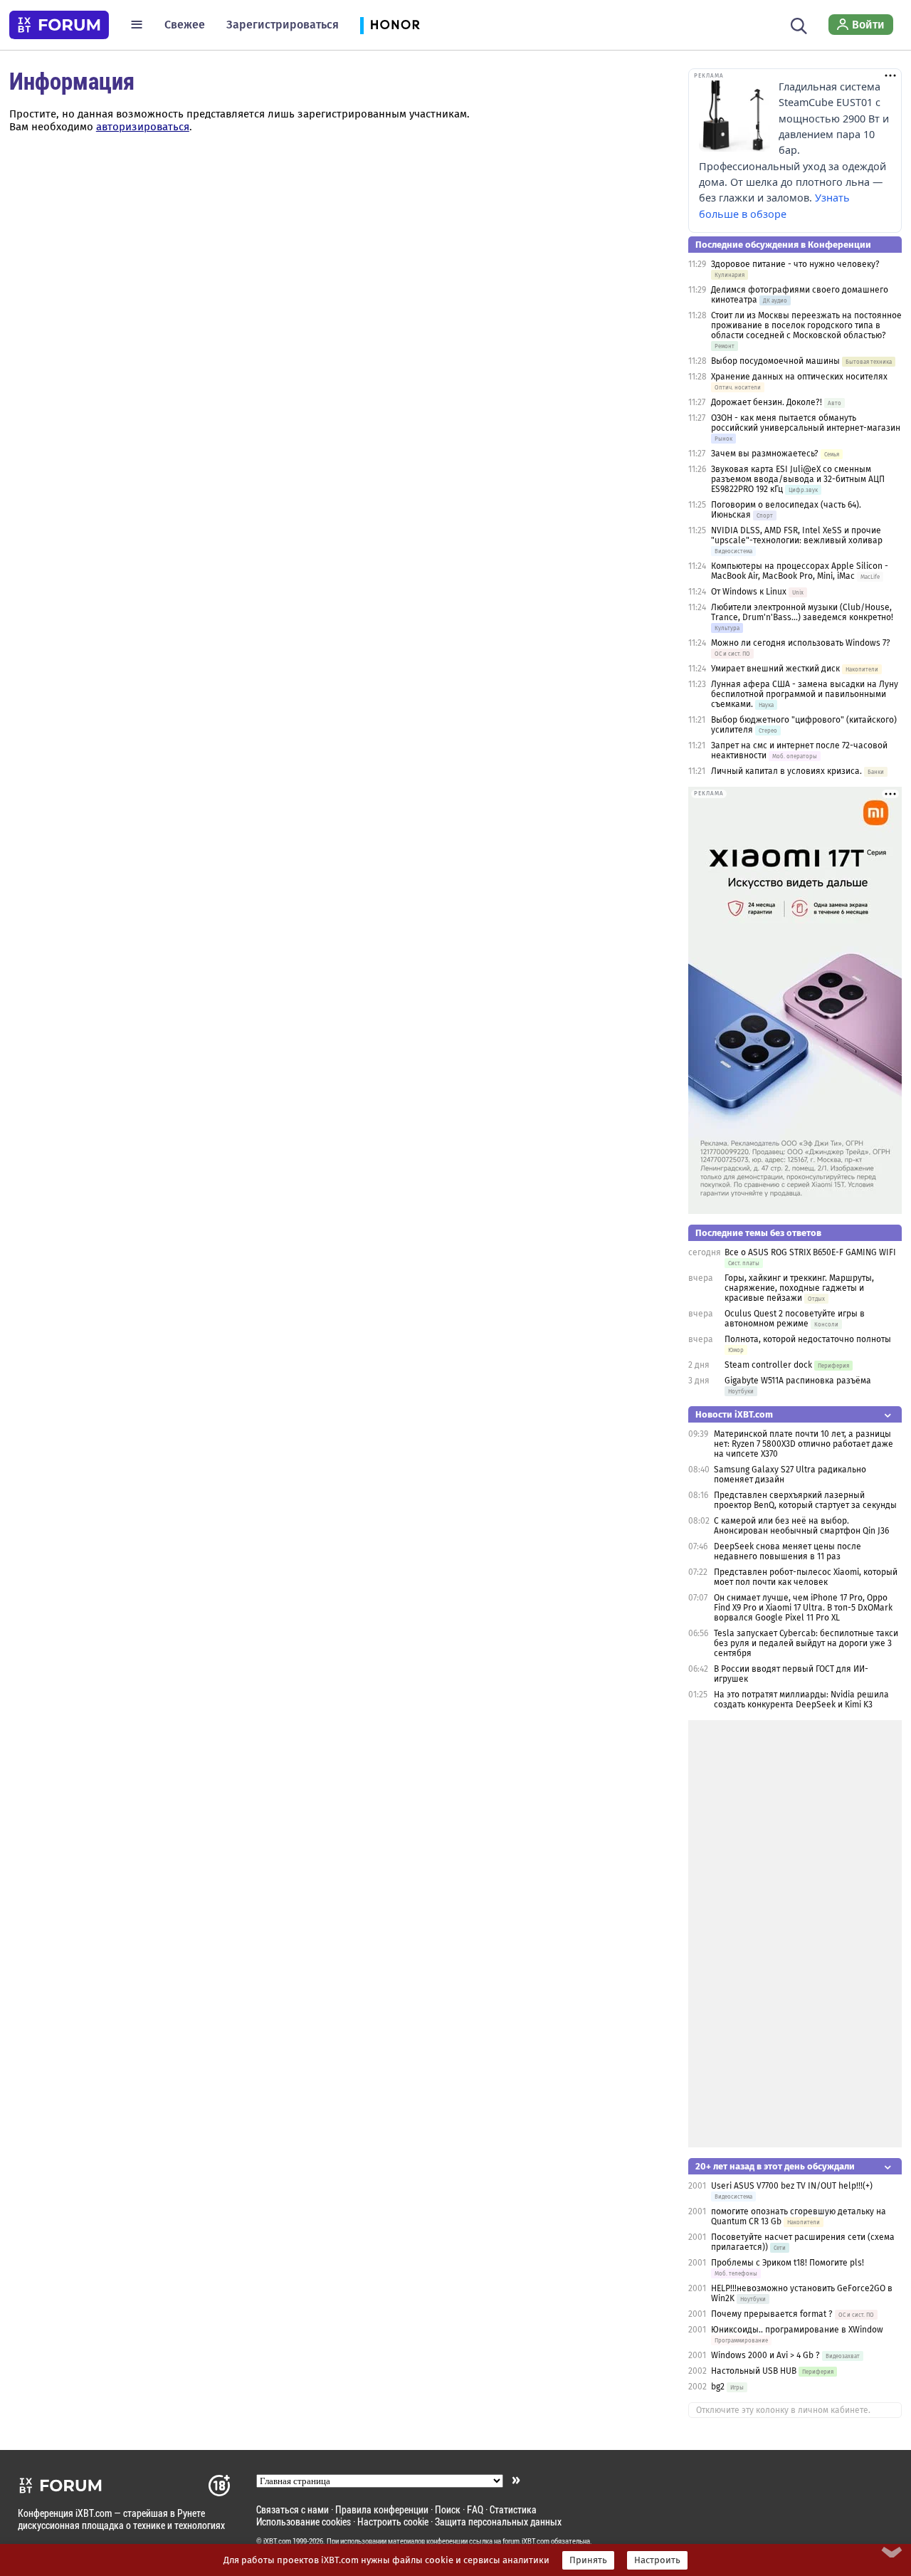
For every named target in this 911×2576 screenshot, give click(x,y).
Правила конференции (382, 2509)
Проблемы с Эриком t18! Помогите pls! (788, 2263)
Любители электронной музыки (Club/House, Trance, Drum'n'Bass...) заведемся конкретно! (802, 612)
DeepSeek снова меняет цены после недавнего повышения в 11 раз (788, 1551)
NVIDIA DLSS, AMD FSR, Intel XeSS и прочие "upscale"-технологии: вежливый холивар (797, 535)
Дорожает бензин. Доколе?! (767, 402)
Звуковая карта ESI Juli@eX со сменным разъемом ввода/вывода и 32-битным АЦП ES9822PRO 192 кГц (798, 479)
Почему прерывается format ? (772, 2314)
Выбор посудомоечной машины (775, 361)
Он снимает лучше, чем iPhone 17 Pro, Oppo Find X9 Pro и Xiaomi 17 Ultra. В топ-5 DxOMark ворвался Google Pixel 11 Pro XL (803, 1608)
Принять (588, 2560)
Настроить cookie (393, 2522)
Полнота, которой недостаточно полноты (808, 1339)
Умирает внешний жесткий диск (775, 669)
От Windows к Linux (749, 592)
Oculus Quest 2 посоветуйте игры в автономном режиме (795, 1319)
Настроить (657, 2560)
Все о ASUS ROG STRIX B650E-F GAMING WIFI (810, 1252)
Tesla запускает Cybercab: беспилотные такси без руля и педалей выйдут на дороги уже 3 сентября (806, 1643)
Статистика (513, 2509)
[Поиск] (799, 24)
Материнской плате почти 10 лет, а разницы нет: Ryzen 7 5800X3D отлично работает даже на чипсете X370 (804, 1444)
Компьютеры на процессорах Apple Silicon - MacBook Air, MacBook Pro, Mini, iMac (800, 571)
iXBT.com (277, 2541)
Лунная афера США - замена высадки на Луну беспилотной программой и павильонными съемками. (805, 694)
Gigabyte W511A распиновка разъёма (798, 1381)
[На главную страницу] (59, 25)
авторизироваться (143, 127)
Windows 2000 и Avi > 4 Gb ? (765, 2355)
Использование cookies (304, 2522)
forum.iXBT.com (526, 2541)
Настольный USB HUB (754, 2371)
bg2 (718, 2387)
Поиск (448, 2509)
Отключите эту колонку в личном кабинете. (783, 2410)
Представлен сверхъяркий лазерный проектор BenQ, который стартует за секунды (805, 1500)
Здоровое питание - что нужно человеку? (795, 264)
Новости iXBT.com (734, 1414)
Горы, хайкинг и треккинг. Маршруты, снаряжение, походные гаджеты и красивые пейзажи (799, 1288)
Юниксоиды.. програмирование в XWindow (797, 2330)
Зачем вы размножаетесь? (765, 454)
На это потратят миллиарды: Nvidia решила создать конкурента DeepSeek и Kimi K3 (801, 1700)
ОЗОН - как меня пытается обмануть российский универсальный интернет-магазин (806, 423)
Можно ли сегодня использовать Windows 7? (801, 643)
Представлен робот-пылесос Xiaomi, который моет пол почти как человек (806, 1577)
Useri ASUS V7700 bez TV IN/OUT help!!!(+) (792, 2186)
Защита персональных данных (498, 2522)
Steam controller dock (768, 1365)
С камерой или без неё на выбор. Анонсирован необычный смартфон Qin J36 (801, 1526)
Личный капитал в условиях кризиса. (786, 771)
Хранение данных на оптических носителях (799, 377)
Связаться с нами (293, 2509)
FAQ (475, 2509)
